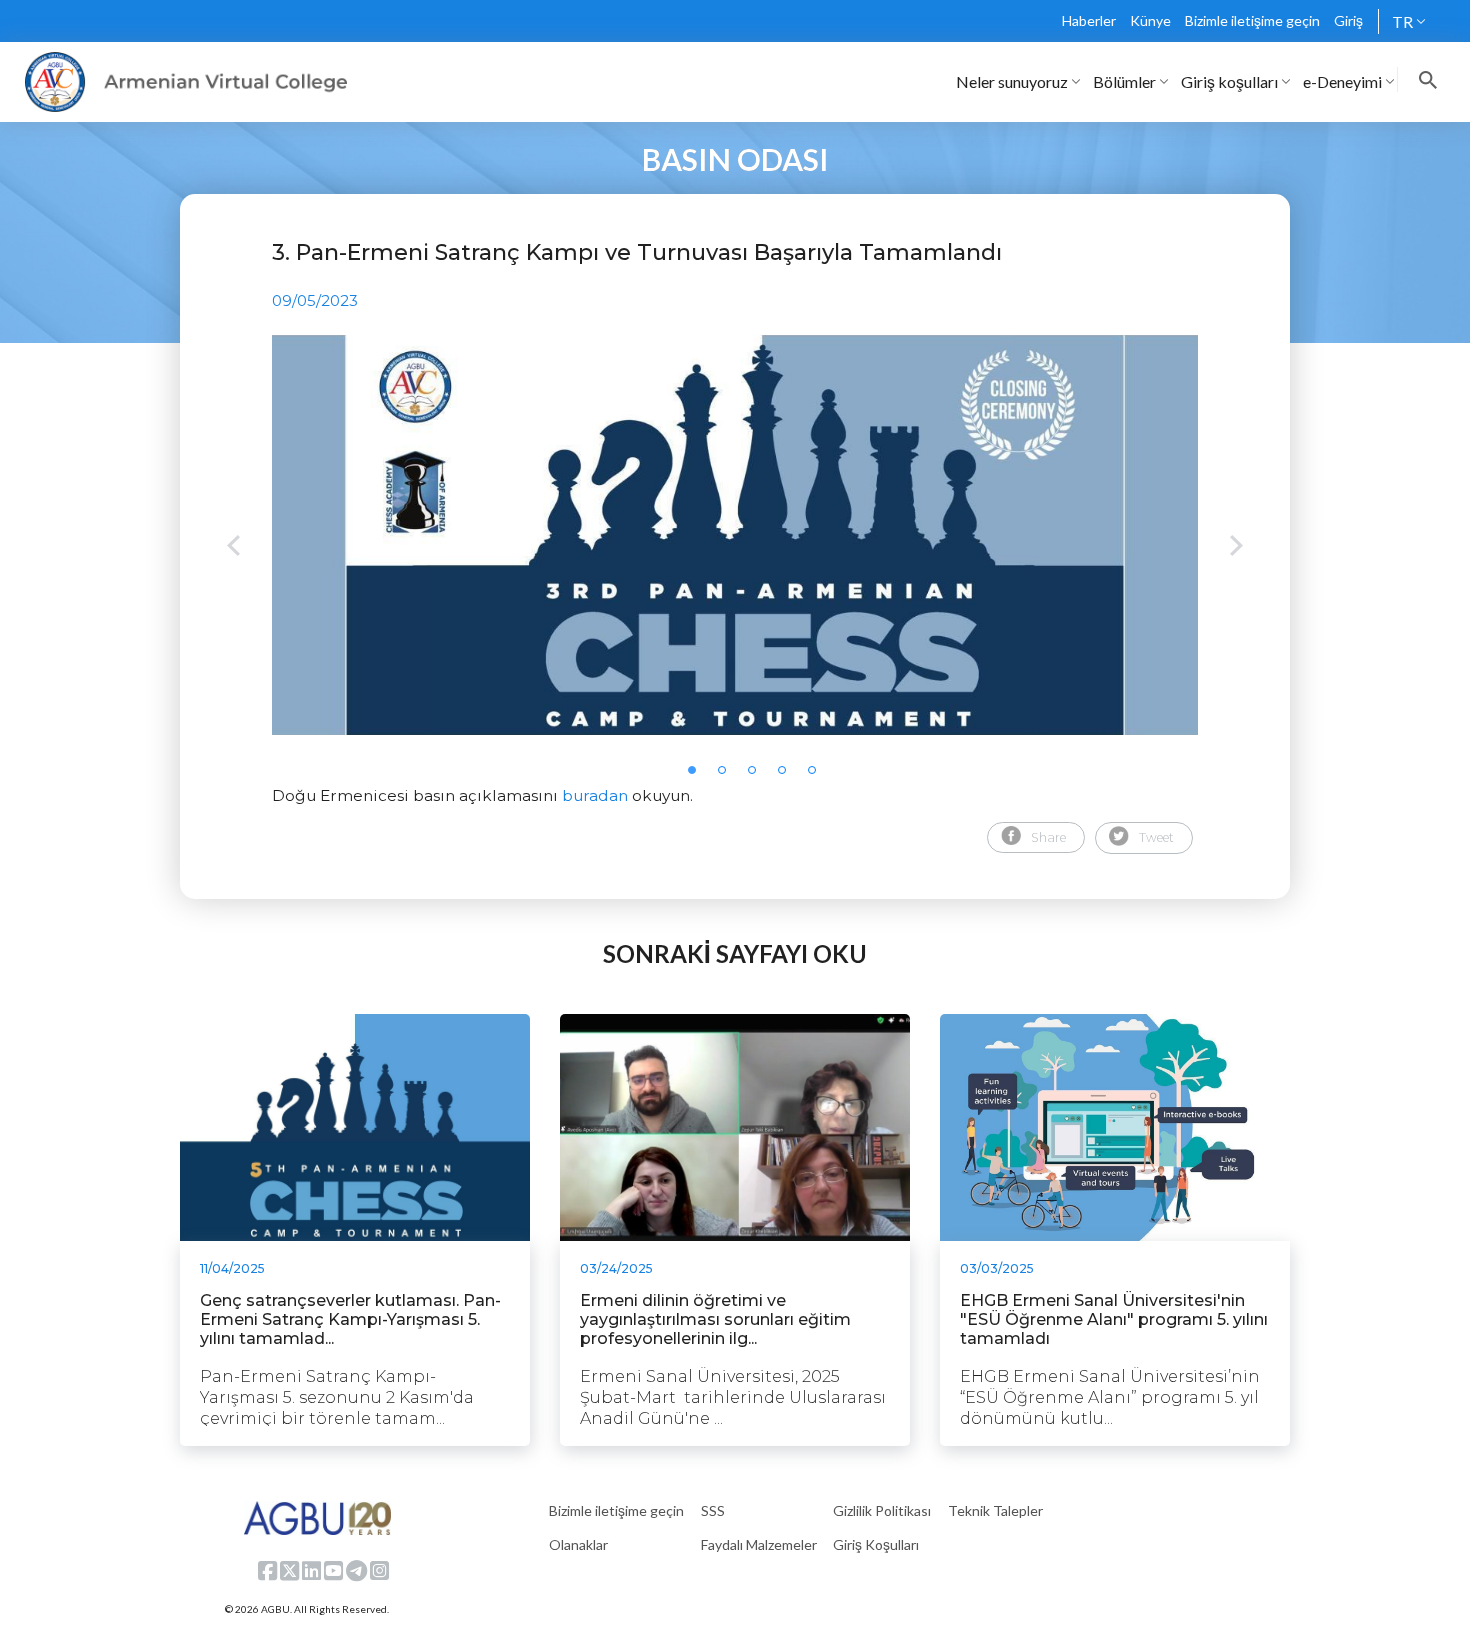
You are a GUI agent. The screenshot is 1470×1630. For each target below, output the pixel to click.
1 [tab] (698, 776)
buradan (595, 795)
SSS (713, 1510)
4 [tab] (788, 776)
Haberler (1089, 20)
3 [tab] (758, 776)
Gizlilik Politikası (882, 1510)
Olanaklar (578, 1544)
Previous (233, 547)
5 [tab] (818, 776)
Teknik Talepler (995, 1510)
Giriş (1348, 20)
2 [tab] (728, 776)
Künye (1150, 20)
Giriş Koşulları (876, 1544)
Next (1236, 547)
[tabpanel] (735, 535)
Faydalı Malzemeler (759, 1544)
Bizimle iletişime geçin (1252, 20)
